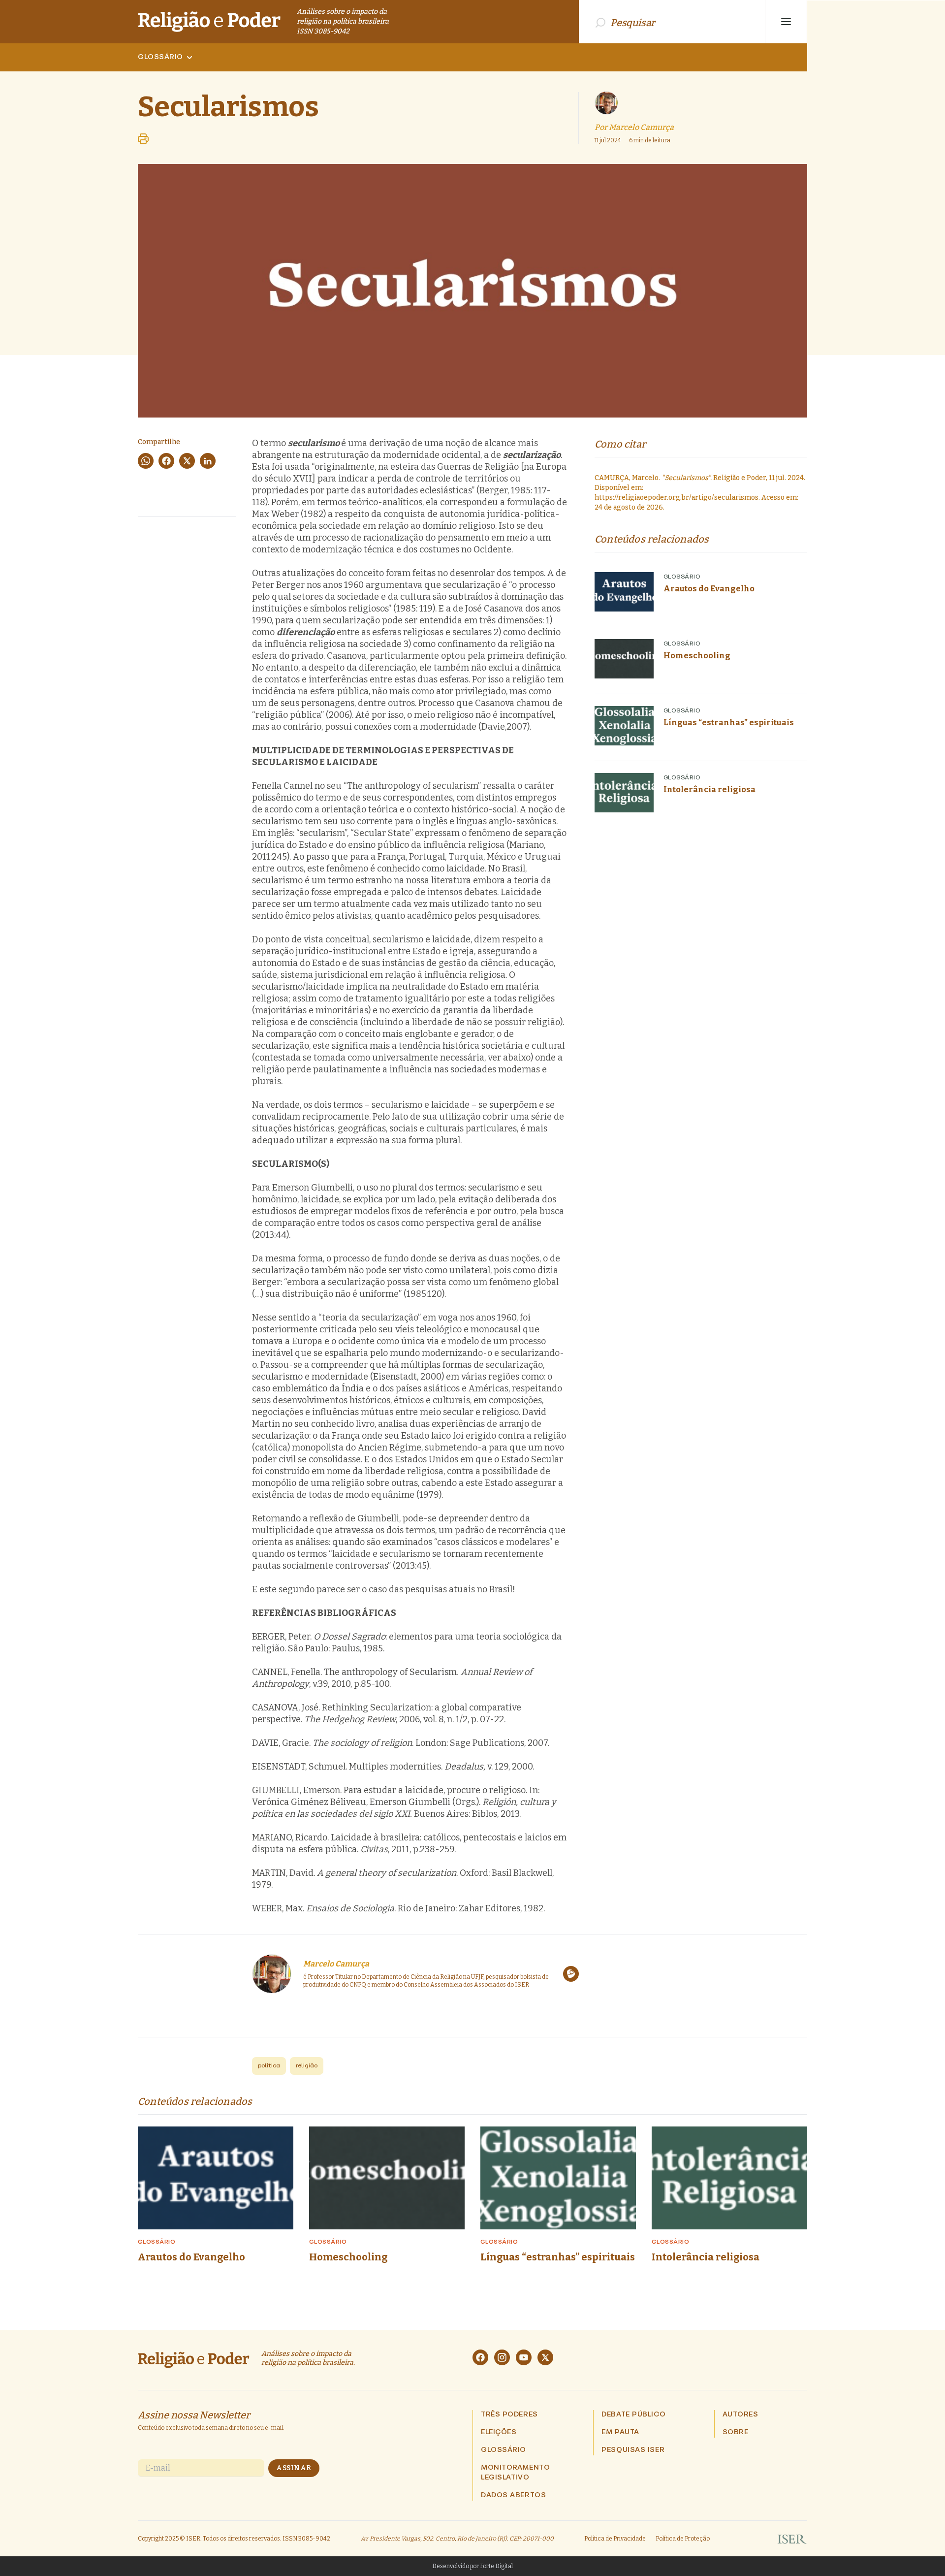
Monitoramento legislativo (515, 2473)
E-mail (158, 2468)
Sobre (736, 2432)
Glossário (160, 57)
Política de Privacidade (615, 2539)
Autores (740, 2415)
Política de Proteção (683, 2539)
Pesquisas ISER (633, 2450)
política (269, 2066)
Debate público (633, 2415)
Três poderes (509, 2415)
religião (307, 2066)
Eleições (499, 2432)
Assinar (294, 2468)
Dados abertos (513, 2495)
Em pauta (620, 2432)
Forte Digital (496, 2566)
